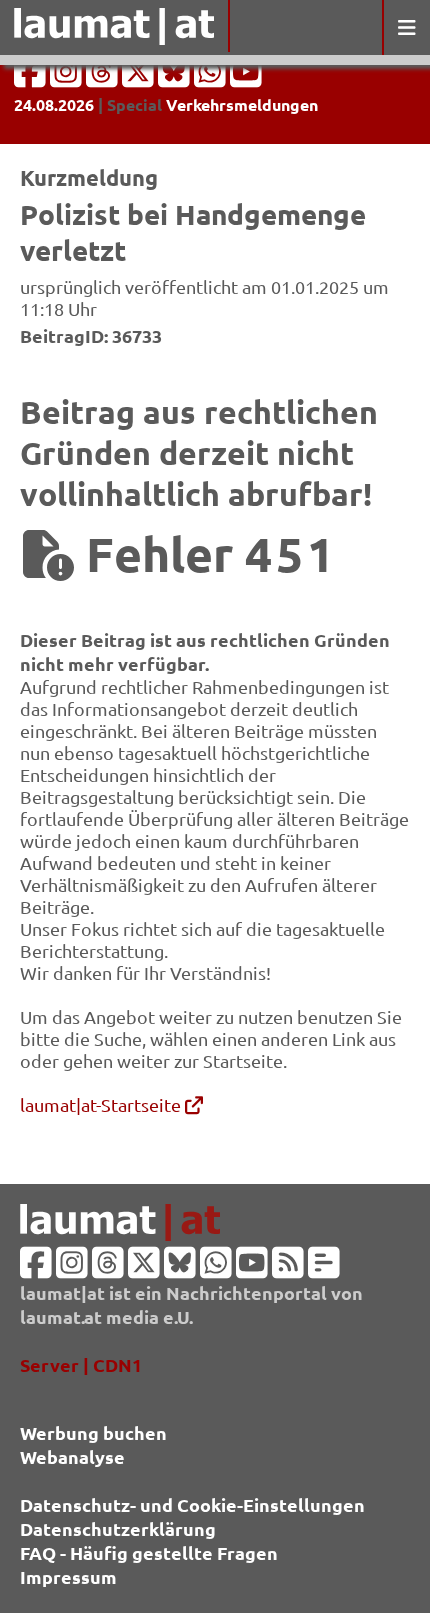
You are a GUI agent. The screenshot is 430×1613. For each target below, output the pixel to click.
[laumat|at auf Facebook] (32, 77)
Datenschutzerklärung (118, 1528)
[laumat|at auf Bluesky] (176, 77)
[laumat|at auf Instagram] (68, 77)
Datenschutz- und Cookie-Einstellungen (192, 1504)
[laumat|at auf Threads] (104, 77)
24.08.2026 (54, 104)
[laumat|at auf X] (140, 77)
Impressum (68, 1576)
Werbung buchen (93, 1432)
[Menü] (406, 27)
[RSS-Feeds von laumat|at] (288, 1268)
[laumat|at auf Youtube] (246, 77)
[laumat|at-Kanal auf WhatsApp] (212, 77)
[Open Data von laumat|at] (324, 1268)
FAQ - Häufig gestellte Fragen (149, 1552)
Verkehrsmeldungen (242, 104)
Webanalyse (72, 1456)
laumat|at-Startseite (102, 1104)
